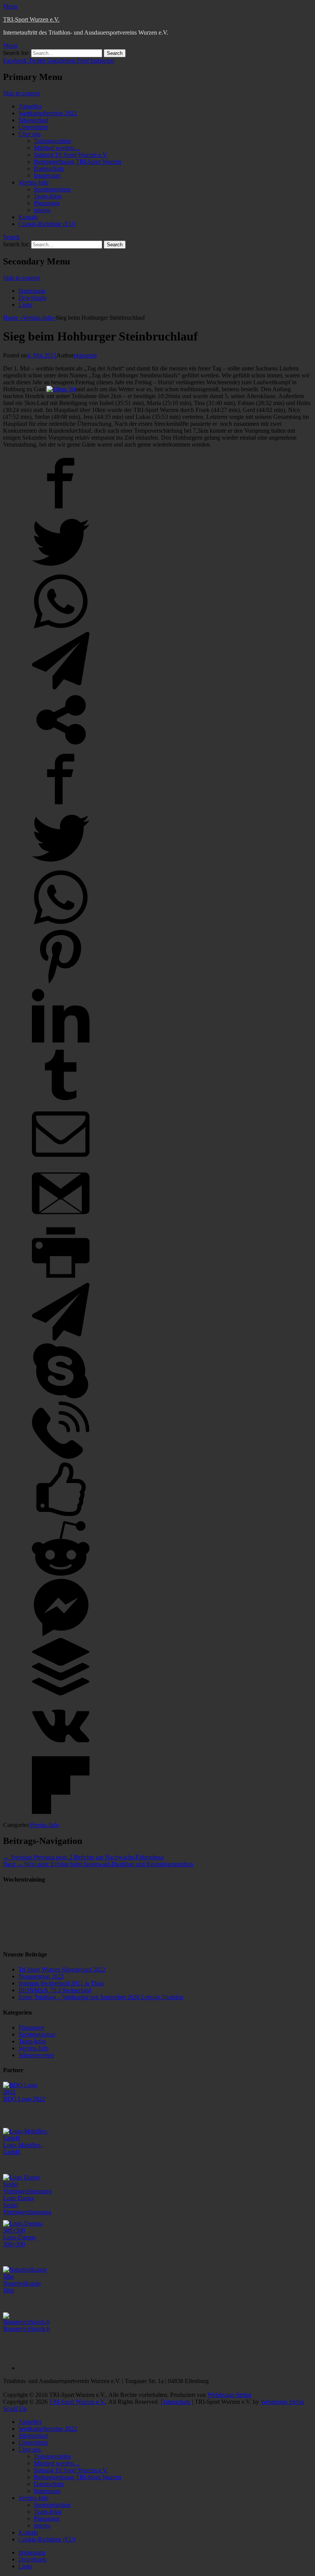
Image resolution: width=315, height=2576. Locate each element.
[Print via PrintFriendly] (61, 1279)
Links (25, 305)
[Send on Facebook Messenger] (61, 1634)
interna (42, 210)
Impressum (47, 175)
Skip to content (21, 93)
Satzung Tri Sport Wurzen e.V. (71, 155)
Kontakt (28, 217)
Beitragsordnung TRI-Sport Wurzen (77, 162)
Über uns (30, 134)
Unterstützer (33, 127)
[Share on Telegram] (61, 687)
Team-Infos (48, 196)
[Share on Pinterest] (61, 983)
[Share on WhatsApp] (61, 628)
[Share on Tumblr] (61, 1102)
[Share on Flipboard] (61, 1812)
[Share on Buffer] (61, 1693)
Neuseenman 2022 (41, 1976)
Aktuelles (30, 106)
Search (11, 237)
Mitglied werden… (57, 148)
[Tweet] (61, 569)
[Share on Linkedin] (61, 1042)
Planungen (47, 203)
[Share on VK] (61, 1753)
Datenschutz (49, 169)
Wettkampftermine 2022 (48, 113)
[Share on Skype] (61, 1398)
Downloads (32, 298)
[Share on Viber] (61, 1457)
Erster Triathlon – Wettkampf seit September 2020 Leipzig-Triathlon (101, 1997)
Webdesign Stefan (229, 2395)
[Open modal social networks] (61, 747)
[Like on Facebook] (61, 1516)
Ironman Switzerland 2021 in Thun (61, 1983)
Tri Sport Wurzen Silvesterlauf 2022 (62, 1969)
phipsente (85, 355)
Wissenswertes (36, 2055)
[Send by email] (61, 1161)
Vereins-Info (33, 182)
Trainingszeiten (52, 141)
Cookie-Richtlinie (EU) (47, 224)
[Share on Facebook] (61, 510)
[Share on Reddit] (61, 1575)
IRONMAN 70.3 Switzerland (55, 1990)
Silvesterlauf (33, 120)
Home (13, 318)
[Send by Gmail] (61, 1220)
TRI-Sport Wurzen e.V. (31, 19)
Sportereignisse (52, 189)
